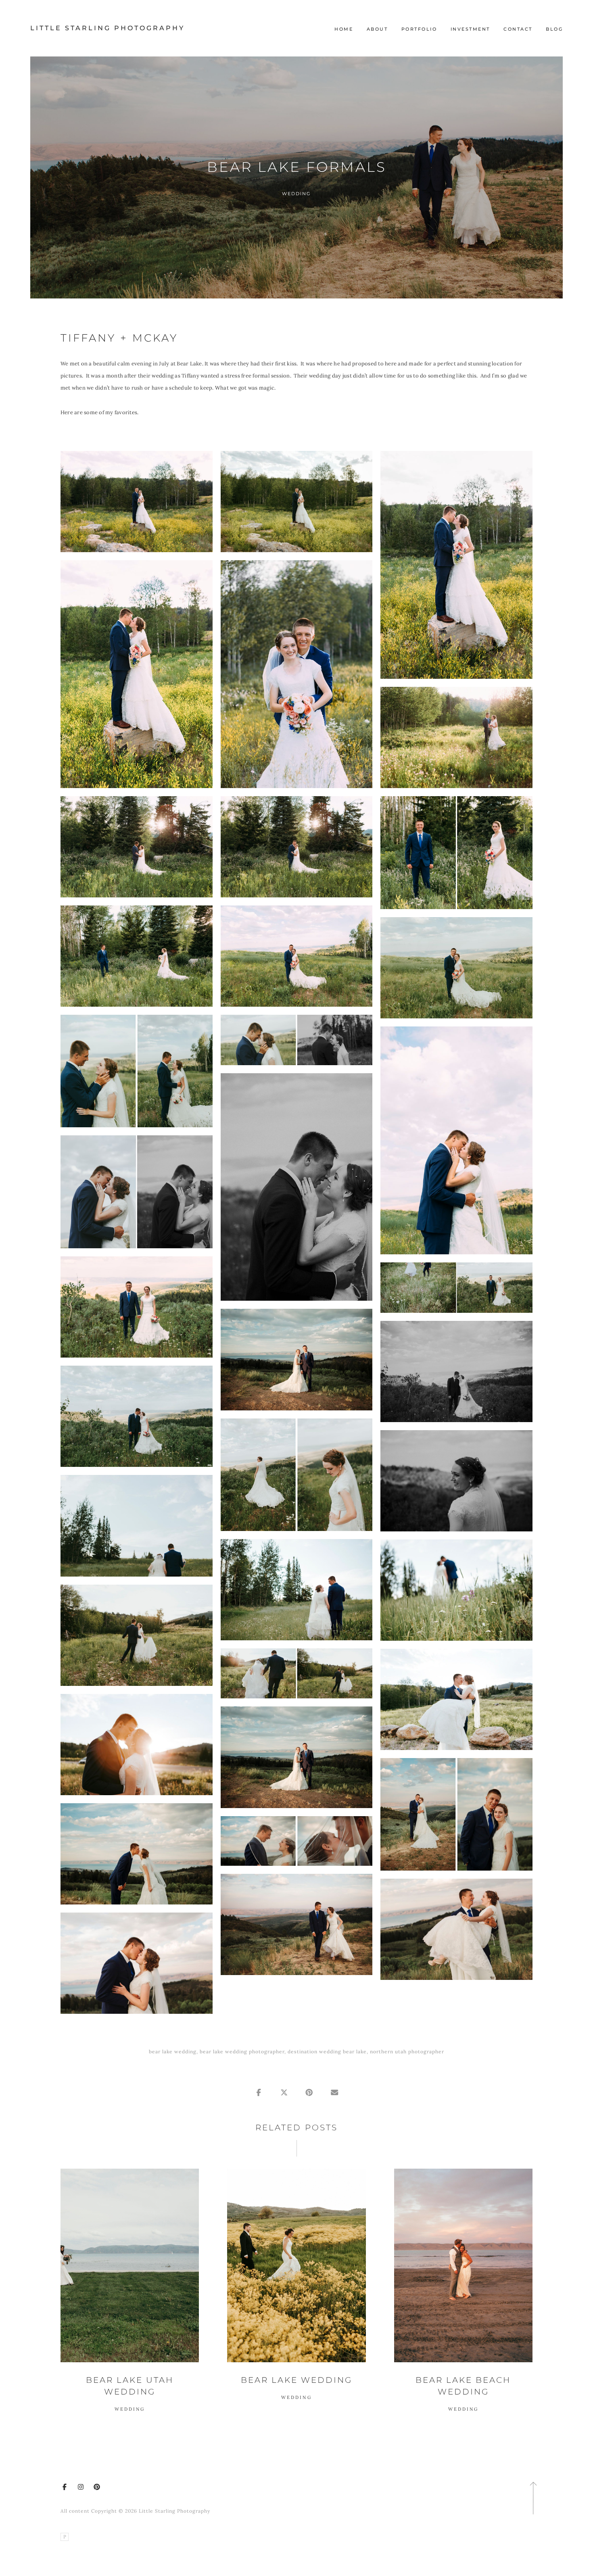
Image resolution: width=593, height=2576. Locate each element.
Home (344, 29)
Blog (554, 29)
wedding (296, 193)
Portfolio (419, 29)
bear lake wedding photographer (242, 2051)
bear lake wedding (173, 2051)
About (377, 29)
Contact (518, 29)
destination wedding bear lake (327, 2051)
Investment (470, 29)
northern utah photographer (407, 2051)
